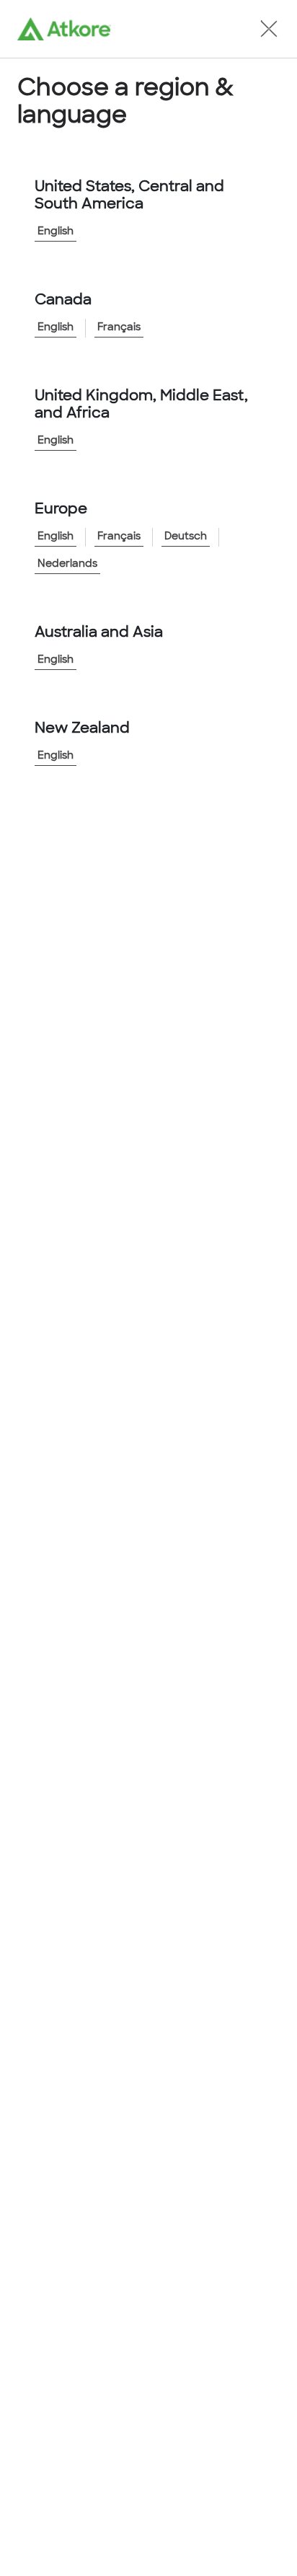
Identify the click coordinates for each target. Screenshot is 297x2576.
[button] (269, 29)
